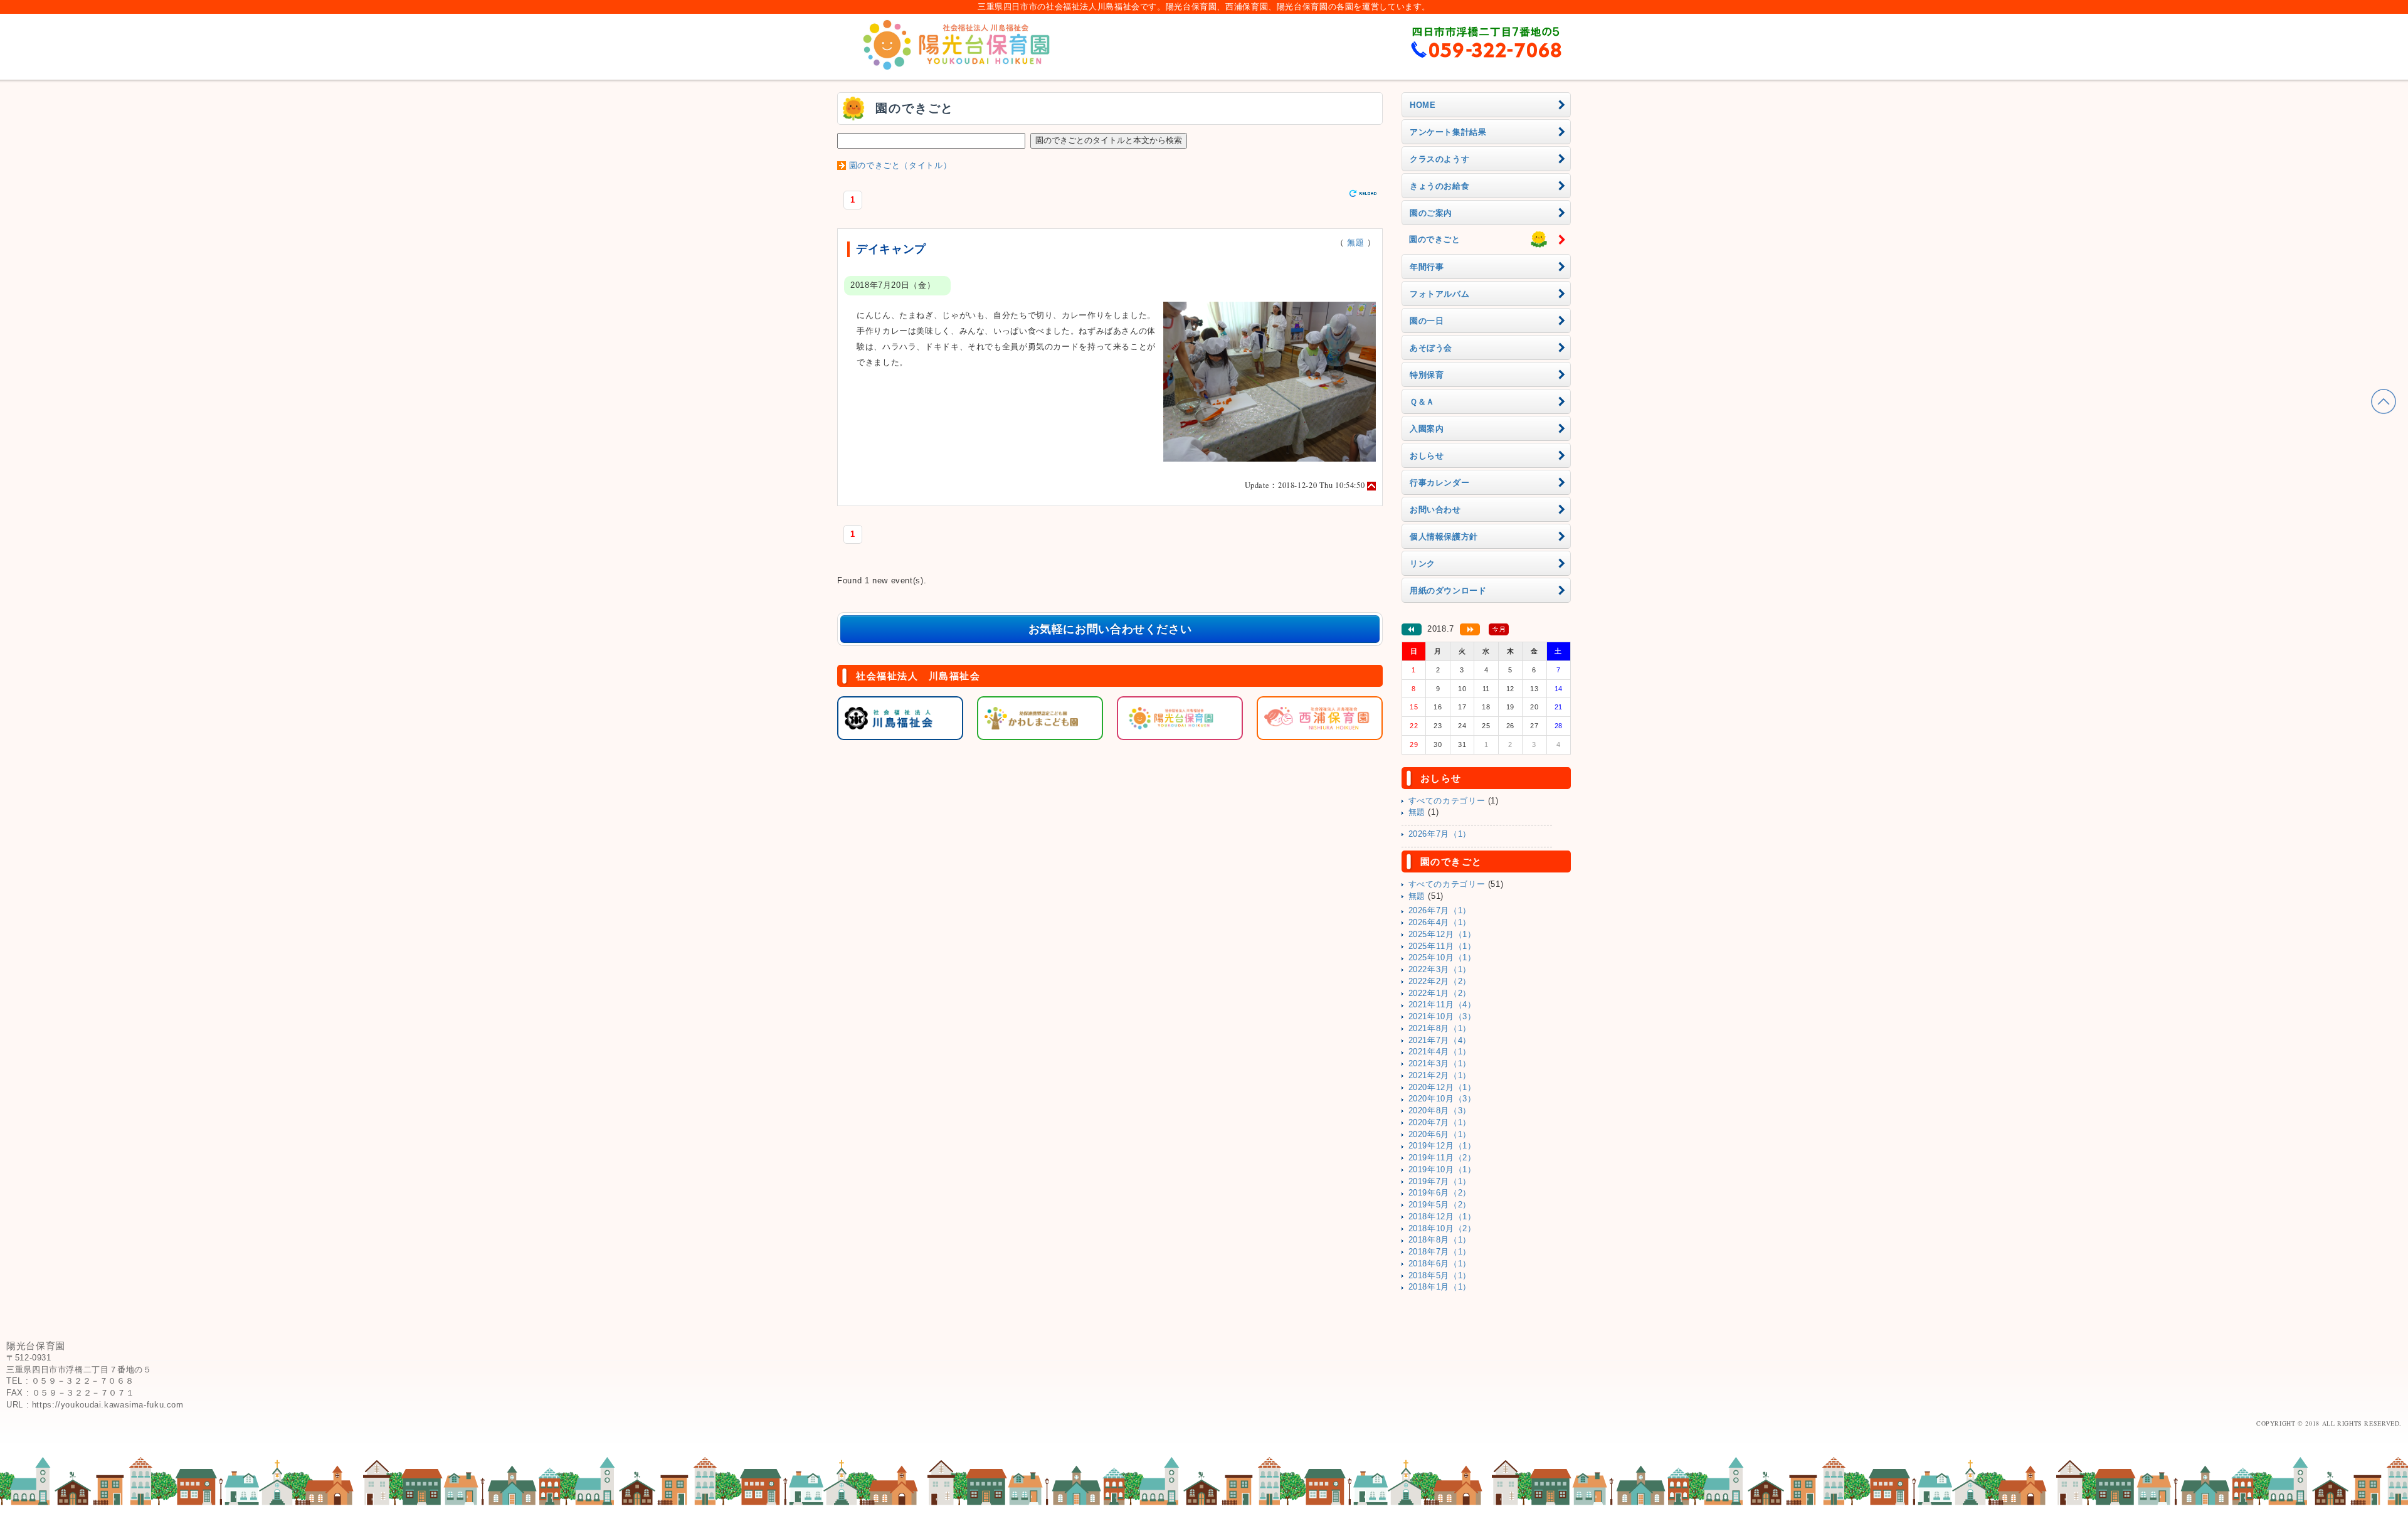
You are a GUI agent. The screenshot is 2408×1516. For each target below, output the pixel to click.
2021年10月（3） (1442, 1017)
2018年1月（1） (1440, 1287)
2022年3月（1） (1440, 970)
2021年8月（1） (1440, 1029)
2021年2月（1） (1440, 1076)
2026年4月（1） (1440, 923)
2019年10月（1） (1442, 1170)
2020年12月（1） (1442, 1088)
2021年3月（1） (1440, 1064)
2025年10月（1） (1442, 958)
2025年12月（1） (1442, 935)
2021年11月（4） (1442, 1005)
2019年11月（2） (1442, 1158)
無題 (1355, 243)
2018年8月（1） (1440, 1240)
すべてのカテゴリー (1447, 801)
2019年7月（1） (1440, 1182)
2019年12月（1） (1442, 1146)
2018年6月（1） (1440, 1264)
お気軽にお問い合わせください (1110, 629)
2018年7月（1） (1440, 1252)
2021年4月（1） (1440, 1052)
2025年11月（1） (1442, 946)
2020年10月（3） (1442, 1099)
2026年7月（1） (1440, 834)
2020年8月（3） (1440, 1111)
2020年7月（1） (1440, 1123)
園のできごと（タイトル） (900, 166)
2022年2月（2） (1440, 982)
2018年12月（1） (1442, 1217)
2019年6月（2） (1440, 1193)
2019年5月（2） (1440, 1205)
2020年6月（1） (1440, 1135)
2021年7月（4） (1440, 1041)
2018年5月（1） (1440, 1276)
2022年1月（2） (1440, 994)
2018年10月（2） (1442, 1229)
